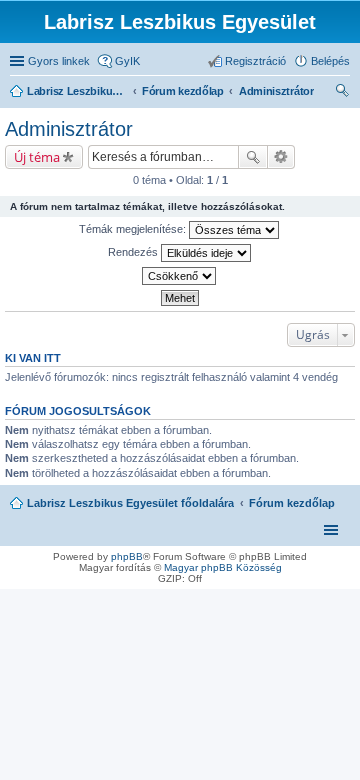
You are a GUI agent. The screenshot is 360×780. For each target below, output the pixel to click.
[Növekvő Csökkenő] (180, 276)
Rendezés (134, 252)
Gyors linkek (59, 61)
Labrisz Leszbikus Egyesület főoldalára (130, 503)
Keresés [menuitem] (342, 93)
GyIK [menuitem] (127, 61)
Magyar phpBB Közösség (223, 567)
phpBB (127, 556)
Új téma (37, 157)
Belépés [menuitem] (330, 61)
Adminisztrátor (69, 129)
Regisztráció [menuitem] (255, 61)
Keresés (253, 157)
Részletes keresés (281, 157)
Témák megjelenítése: (134, 229)
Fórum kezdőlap (292, 503)
